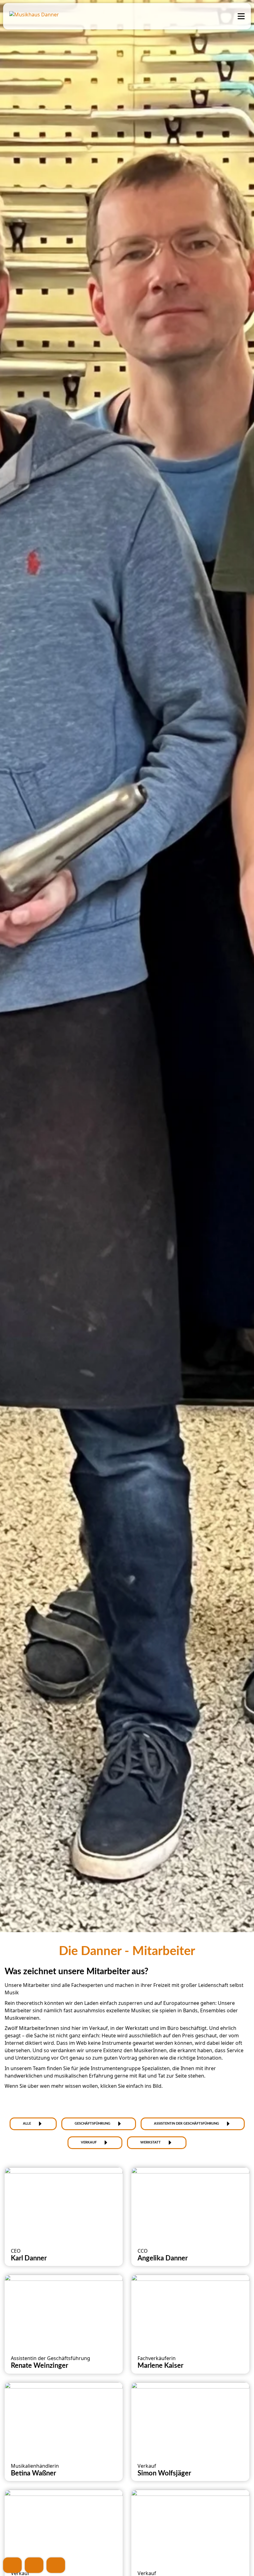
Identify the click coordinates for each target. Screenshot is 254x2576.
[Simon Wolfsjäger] (190, 2419)
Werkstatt (151, 2142)
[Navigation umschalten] (240, 16)
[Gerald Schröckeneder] (190, 2526)
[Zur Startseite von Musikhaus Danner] (36, 15)
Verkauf (89, 2142)
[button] (64, 2217)
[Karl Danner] (64, 2204)
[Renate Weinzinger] (64, 2311)
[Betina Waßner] (64, 2419)
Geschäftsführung (92, 2124)
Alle (27, 2124)
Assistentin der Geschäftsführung (186, 2124)
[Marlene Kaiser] (190, 2311)
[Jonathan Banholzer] (64, 2526)
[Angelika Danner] (190, 2204)
